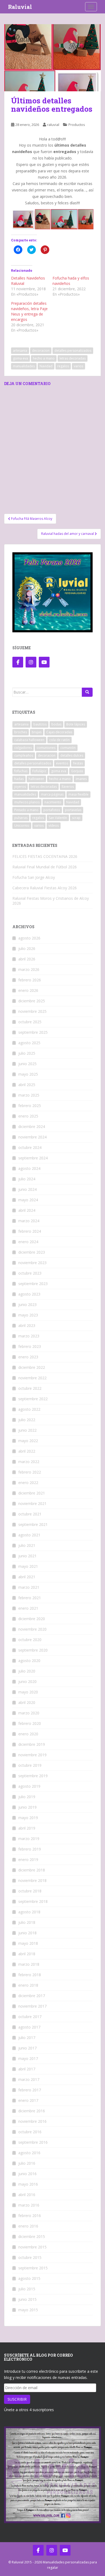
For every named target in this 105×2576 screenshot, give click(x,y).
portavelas (73, 810)
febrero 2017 (30, 2090)
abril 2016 (27, 2195)
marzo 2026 (29, 969)
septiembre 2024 (33, 1158)
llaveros (68, 787)
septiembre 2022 (33, 1399)
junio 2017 (27, 2048)
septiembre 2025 (33, 1032)
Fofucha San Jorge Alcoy (34, 877)
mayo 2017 (28, 2058)
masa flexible (78, 794)
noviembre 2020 (32, 1629)
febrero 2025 (30, 1106)
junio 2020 (27, 1681)
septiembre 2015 (33, 2268)
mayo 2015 (28, 2310)
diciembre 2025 (32, 1001)
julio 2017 (27, 2038)
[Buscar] (87, 692)
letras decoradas (73, 358)
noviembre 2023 (32, 1263)
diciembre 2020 (32, 1619)
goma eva (20, 358)
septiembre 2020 (33, 1650)
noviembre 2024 (32, 1137)
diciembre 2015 (32, 2236)
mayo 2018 (28, 1943)
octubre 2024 (30, 1147)
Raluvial (20, 7)
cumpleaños (24, 755)
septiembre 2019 (33, 1776)
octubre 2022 (30, 1388)
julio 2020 (27, 1671)
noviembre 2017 (32, 2006)
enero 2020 (28, 1734)
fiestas (78, 763)
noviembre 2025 (32, 1011)
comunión (68, 748)
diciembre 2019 (32, 1744)
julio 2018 (27, 1922)
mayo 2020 (28, 1692)
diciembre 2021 (32, 1493)
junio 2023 (27, 1305)
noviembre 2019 (32, 1755)
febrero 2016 (30, 2216)
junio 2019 (27, 1807)
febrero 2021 (30, 1598)
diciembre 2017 (32, 1996)
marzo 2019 (29, 1839)
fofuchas (21, 771)
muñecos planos (27, 802)
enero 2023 (28, 1357)
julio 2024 (27, 1179)
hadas (19, 779)
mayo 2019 (28, 1818)
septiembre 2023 (33, 1284)
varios (78, 366)
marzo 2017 (29, 2079)
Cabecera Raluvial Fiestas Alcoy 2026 (45, 888)
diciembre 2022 (32, 1367)
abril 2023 (27, 1325)
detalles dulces (72, 755)
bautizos (40, 724)
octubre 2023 (30, 1273)
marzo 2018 (29, 1964)
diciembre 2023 (32, 1252)
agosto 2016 (29, 2153)
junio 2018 (27, 1933)
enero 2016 (28, 2226)
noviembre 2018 (32, 1880)
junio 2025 (27, 1064)
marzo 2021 (29, 1587)
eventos (62, 763)
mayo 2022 (28, 1441)
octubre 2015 (30, 2257)
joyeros (20, 787)
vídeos (54, 826)
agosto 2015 (29, 2278)
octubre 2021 (30, 1514)
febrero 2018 (30, 1975)
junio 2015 (27, 2299)
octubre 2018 (30, 1891)
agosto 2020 (29, 1661)
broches (21, 732)
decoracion (41, 351)
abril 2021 (27, 1577)
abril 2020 (27, 1702)
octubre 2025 (30, 1022)
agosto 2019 (29, 1786)
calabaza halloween (29, 740)
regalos (63, 366)
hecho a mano (44, 358)
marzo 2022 (29, 1462)
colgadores (23, 748)
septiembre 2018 (33, 1901)
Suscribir (17, 2399)
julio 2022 (27, 1420)
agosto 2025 (29, 1043)
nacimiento (53, 802)
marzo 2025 (29, 1095)
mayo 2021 (28, 1566)
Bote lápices (76, 724)
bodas (56, 724)
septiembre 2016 (33, 2142)
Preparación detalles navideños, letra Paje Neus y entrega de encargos (29, 311)
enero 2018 (28, 1985)
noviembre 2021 (32, 1503)
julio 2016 (27, 2163)
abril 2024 (27, 1210)
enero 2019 (28, 1860)
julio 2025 (27, 1053)
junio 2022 (27, 1430)
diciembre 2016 (32, 2111)
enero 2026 (28, 990)
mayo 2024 (28, 1200)
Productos (77, 125)
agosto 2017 (29, 2027)
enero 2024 (28, 1242)
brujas (37, 732)
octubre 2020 (30, 1640)
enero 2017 (28, 2100)
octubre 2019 (30, 1765)
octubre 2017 (30, 2017)
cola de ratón (59, 740)
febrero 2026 (30, 980)
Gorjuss (77, 771)
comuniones (46, 748)
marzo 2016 (29, 2205)
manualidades (24, 366)
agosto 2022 (29, 1409)
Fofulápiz (39, 771)
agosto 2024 (29, 1168)
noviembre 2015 (32, 2247)
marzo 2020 (29, 1713)
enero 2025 (28, 1116)
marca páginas (52, 794)
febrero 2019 (30, 1849)
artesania (20, 351)
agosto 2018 (29, 1912)
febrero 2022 (30, 1472)
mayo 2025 (28, 1074)
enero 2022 (28, 1483)
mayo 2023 (28, 1315)
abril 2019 (27, 1828)
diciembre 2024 (32, 1126)
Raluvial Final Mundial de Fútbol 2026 (45, 867)
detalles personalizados (73, 351)
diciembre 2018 (32, 1870)
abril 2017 (27, 2069)
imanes (81, 779)
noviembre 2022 (32, 1378)
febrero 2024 (30, 1231)
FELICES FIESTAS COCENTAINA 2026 (45, 856)
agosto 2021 (29, 1535)
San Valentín (58, 818)
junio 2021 (27, 1556)
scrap (76, 818)
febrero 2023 (30, 1346)
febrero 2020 (30, 1723)
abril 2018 (27, 1954)
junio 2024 (27, 1189)
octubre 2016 (30, 2132)
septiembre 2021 (33, 1524)
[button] (52, 58)
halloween (36, 779)
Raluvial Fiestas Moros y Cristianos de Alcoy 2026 (51, 901)
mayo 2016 (28, 2184)
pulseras (21, 818)
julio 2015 (27, 2289)
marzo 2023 (29, 1336)
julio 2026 (27, 948)
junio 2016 (27, 2174)
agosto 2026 (29, 938)
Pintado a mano (26, 810)
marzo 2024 (29, 1221)
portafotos (52, 810)
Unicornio (22, 826)
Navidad (46, 366)
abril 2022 (27, 1451)
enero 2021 (28, 1608)
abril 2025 (27, 1085)
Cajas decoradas (59, 732)
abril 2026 (27, 959)
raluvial (53, 125)
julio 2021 (27, 1545)
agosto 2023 (29, 1294)
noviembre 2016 (32, 2121)
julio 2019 (27, 1797)
